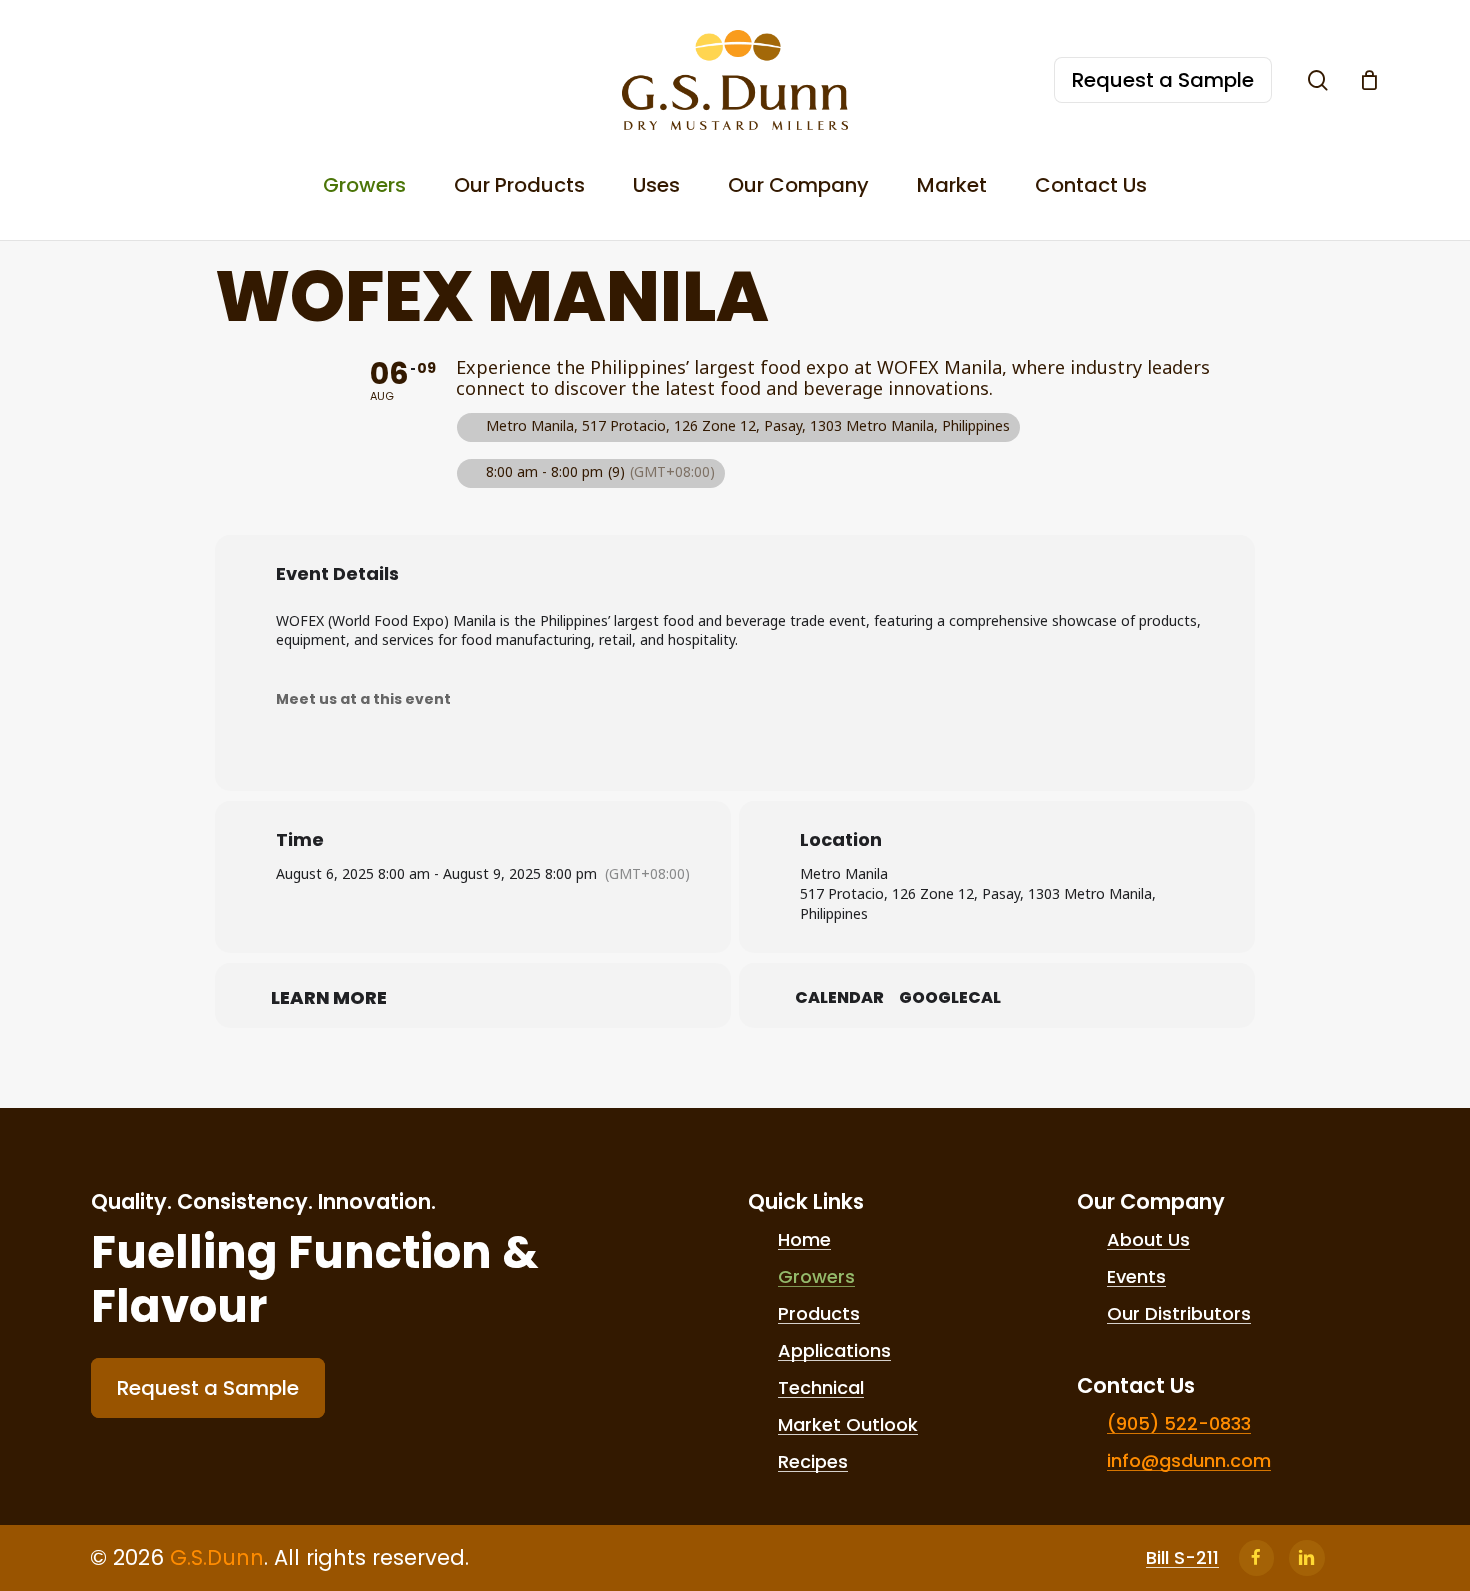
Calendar (839, 998)
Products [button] (819, 1314)
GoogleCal (950, 998)
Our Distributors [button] (1179, 1314)
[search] (1318, 80)
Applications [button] (834, 1351)
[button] (208, 1388)
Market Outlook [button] (848, 1425)
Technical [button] (821, 1388)
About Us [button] (1148, 1240)
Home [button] (804, 1240)
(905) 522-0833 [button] (1179, 1424)
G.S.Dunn (217, 1557)
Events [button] (1136, 1277)
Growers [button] (816, 1277)
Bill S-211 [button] (1182, 1558)
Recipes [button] (813, 1462)
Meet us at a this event (363, 699)
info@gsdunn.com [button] (1189, 1461)
